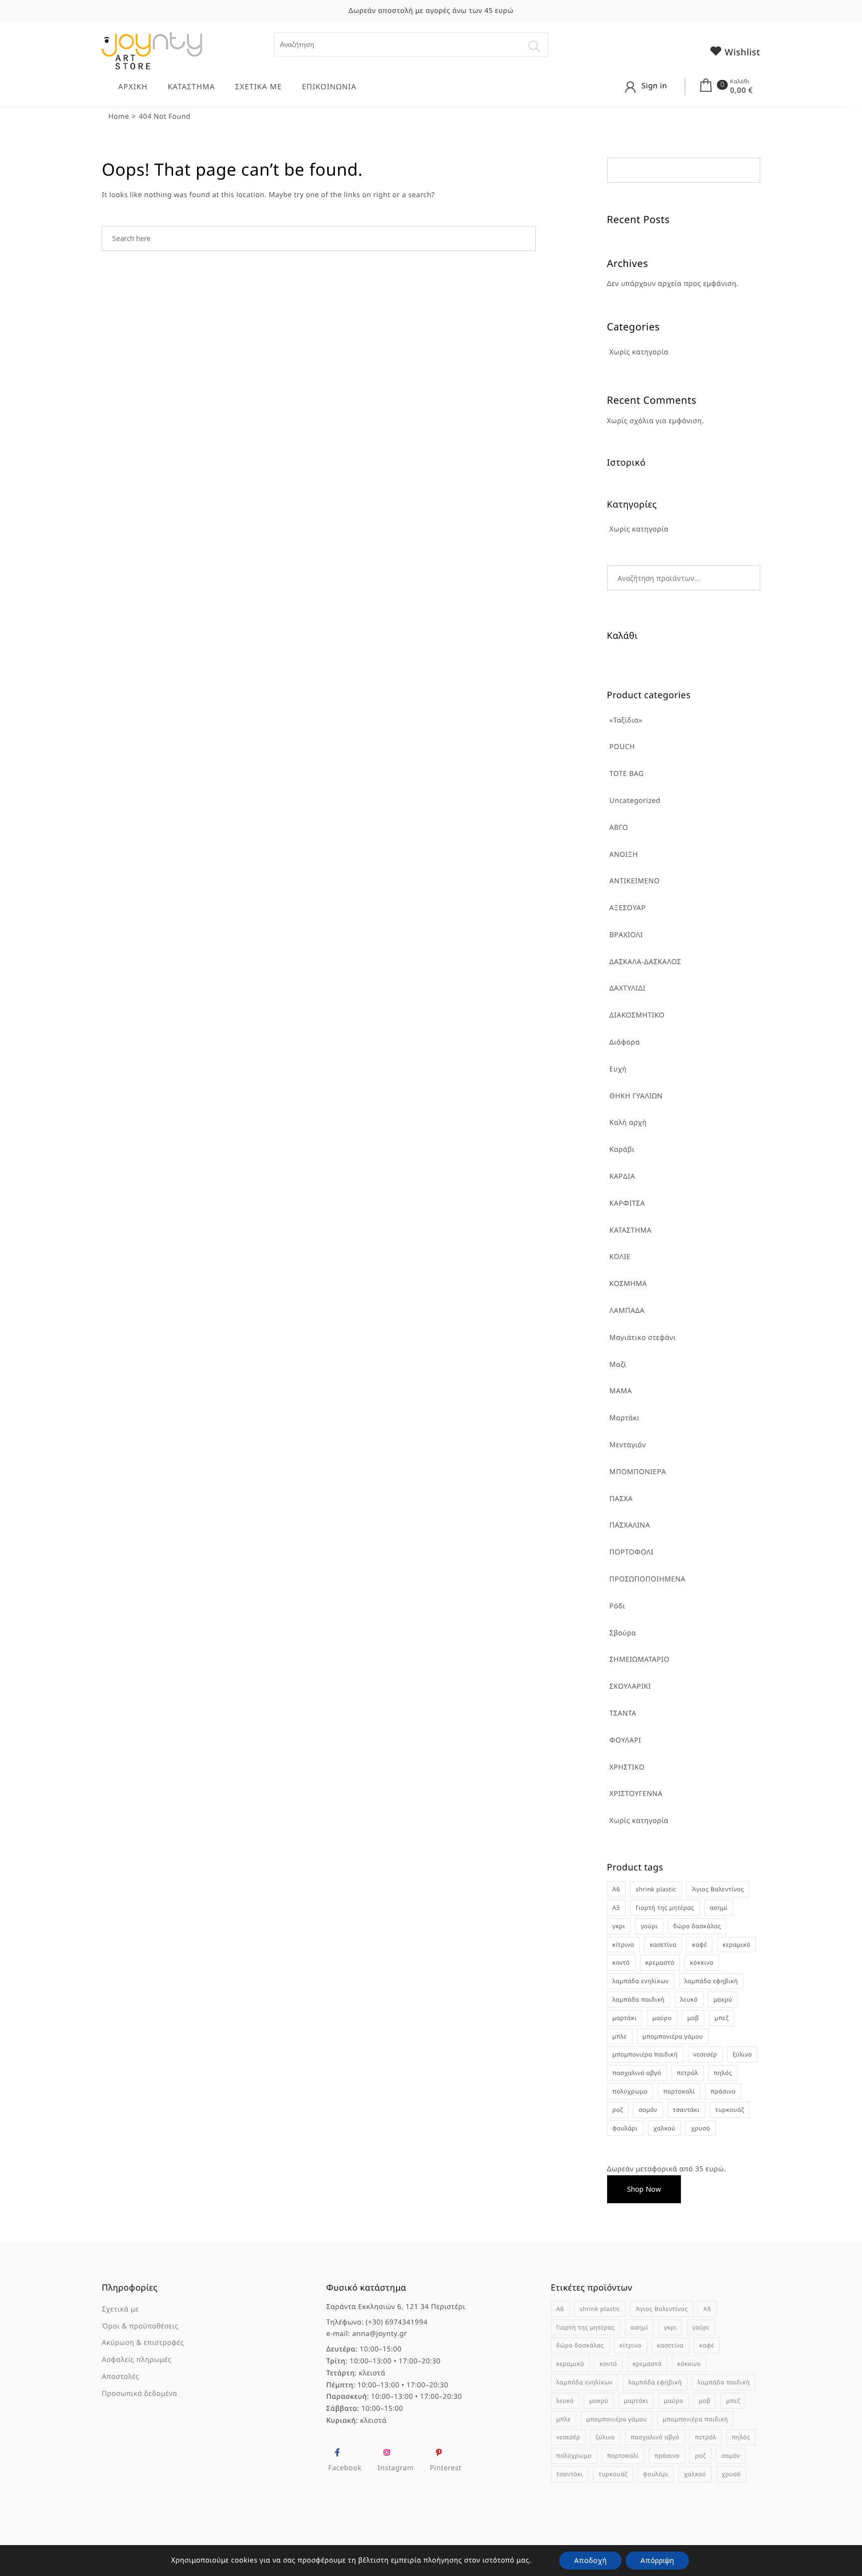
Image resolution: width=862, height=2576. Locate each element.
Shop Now (644, 2189)
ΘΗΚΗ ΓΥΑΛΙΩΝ (636, 1096)
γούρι (649, 1926)
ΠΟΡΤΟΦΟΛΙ (632, 1552)
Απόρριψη (657, 2560)
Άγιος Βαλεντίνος (718, 1889)
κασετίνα (663, 1944)
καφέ (699, 1944)
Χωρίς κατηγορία (639, 1821)
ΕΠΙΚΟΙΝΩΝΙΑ (329, 87)
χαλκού (664, 2128)
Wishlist (741, 52)
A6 (617, 1889)
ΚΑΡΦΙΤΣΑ (627, 1203)
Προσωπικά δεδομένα (139, 2394)
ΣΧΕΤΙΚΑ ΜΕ (258, 87)
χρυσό (700, 2128)
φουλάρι (625, 2128)
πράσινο (723, 2091)
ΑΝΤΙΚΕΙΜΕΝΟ (635, 881)
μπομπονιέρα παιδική (645, 2054)
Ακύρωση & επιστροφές (143, 2343)
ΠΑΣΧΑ (621, 1499)
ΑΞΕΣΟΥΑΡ (628, 908)
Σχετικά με (120, 2309)
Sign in (654, 86)
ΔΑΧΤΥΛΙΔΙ (628, 988)
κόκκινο (702, 1962)
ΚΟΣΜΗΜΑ (628, 1284)
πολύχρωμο (630, 2091)
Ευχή (618, 1069)
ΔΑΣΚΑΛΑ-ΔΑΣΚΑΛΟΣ (646, 962)
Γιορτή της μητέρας (665, 1908)
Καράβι (622, 1150)
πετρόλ (688, 2073)
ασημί (719, 1908)
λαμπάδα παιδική (639, 1999)
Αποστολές (120, 2377)
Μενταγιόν (628, 1445)
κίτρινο (624, 1944)
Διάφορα (625, 1042)
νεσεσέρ (705, 2054)
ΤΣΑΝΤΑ (623, 1713)
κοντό (621, 1962)
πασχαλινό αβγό (637, 2073)
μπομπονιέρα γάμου (673, 2036)
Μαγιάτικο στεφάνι (643, 1338)
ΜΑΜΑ (621, 1391)
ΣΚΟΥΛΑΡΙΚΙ (630, 1686)
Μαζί (618, 1365)
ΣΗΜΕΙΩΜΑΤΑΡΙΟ (640, 1660)
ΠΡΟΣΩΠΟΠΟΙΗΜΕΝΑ (648, 1579)
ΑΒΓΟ (619, 828)
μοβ (693, 2018)
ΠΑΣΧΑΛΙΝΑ (630, 1525)
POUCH (622, 747)
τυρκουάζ (730, 2110)
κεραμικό (737, 1944)
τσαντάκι (686, 2110)
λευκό (689, 1999)
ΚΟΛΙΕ (620, 1257)
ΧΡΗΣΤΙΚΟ (627, 1767)
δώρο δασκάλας (697, 1926)
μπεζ (721, 2018)
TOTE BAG (627, 774)
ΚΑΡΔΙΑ (623, 1176)
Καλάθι (740, 82)
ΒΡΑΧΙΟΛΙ (626, 935)
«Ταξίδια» (626, 720)
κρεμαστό (660, 1962)
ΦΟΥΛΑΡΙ (626, 1740)
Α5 (617, 1908)
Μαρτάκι (625, 1418)
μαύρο (662, 2018)
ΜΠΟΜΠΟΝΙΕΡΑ (638, 1472)
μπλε (620, 2036)
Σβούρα (623, 1633)
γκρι (619, 1926)
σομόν (648, 2110)
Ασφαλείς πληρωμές (137, 2360)
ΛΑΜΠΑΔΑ (627, 1311)
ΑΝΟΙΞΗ (624, 855)
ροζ (618, 2110)
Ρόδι (618, 1606)
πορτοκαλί (679, 2091)
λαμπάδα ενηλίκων (641, 1981)
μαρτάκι (625, 2018)
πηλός (723, 2073)
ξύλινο (743, 2054)
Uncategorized (635, 801)
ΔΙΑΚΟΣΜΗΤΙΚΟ (637, 1015)
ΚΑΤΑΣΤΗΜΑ (191, 87)
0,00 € (742, 90)
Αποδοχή (590, 2560)
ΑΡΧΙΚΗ (133, 87)
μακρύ (723, 1999)
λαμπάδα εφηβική (711, 1981)
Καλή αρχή (628, 1123)
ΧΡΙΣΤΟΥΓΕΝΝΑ (636, 1794)
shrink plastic (656, 1889)
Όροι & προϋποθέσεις (140, 2326)
